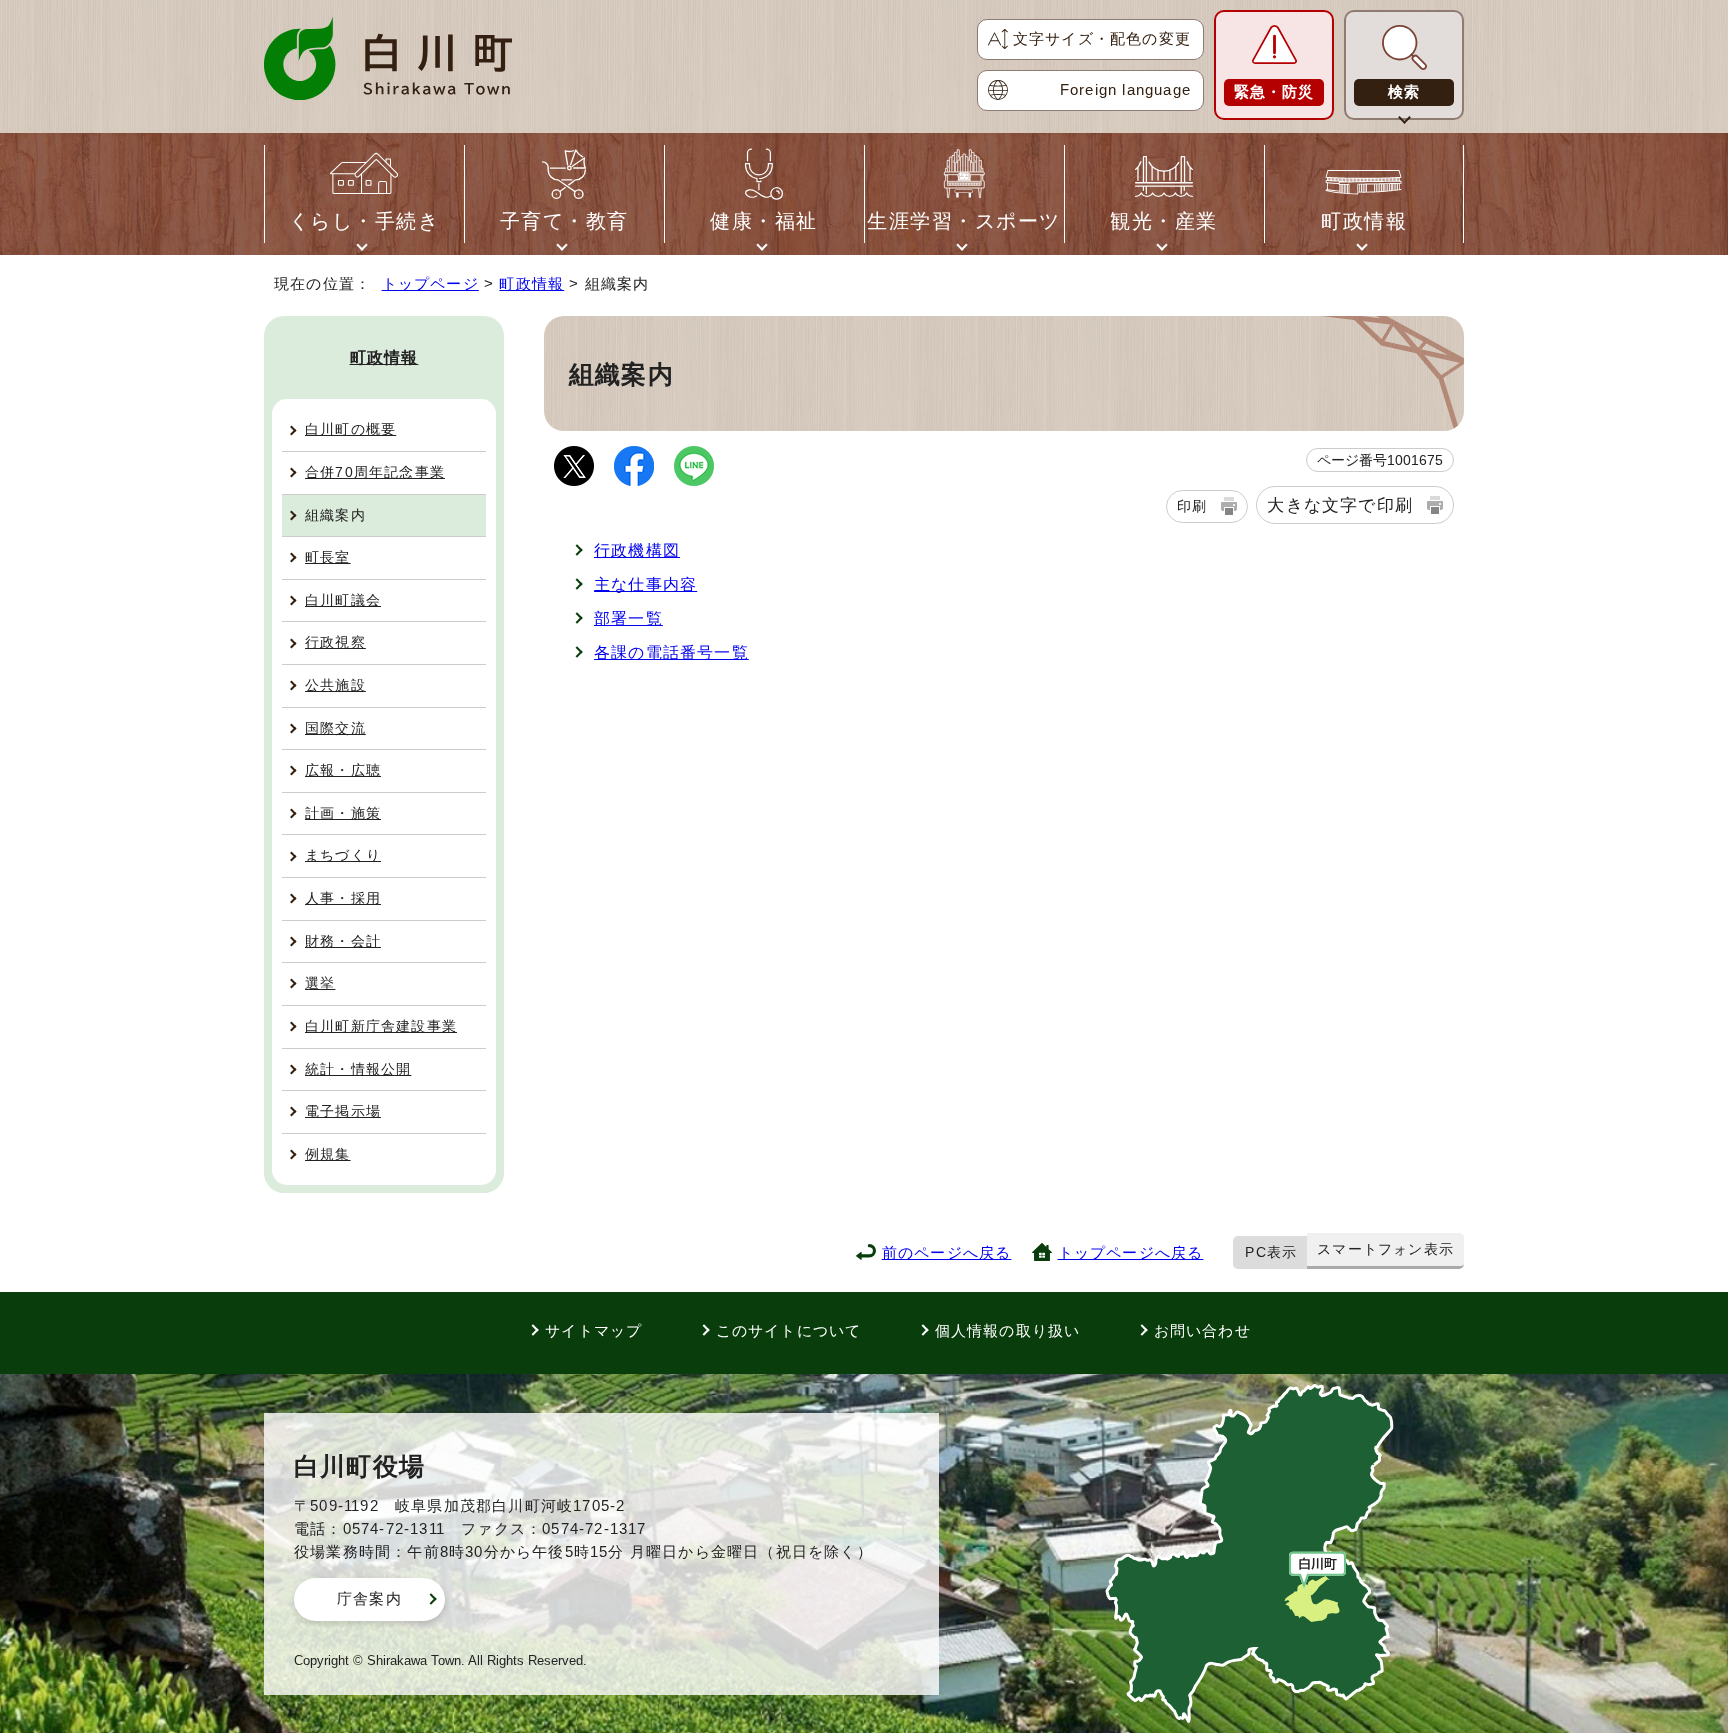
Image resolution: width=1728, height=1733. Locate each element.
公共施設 (335, 685)
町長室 (328, 557)
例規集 (328, 1154)
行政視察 (335, 642)
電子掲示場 (343, 1111)
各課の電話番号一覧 (671, 652)
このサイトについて (789, 1330)
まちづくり (343, 855)
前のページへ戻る (947, 1252)
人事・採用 (343, 898)
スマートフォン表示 (1385, 1249)
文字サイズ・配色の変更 (1102, 38)
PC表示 (1271, 1252)
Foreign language (1125, 89)
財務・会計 (343, 941)
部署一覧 (628, 618)
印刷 (1192, 506)
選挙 (320, 983)
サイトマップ (593, 1330)
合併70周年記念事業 (375, 472)
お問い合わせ (1202, 1330)
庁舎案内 (369, 1598)
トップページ (430, 283)
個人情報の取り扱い (1008, 1330)
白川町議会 (343, 600)
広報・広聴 (343, 770)
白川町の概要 (350, 429)
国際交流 (335, 728)
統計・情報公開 (358, 1069)
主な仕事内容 (645, 584)
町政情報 (531, 283)
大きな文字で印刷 (1340, 505)
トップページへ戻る (1131, 1252)
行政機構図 (637, 550)
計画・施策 (343, 813)
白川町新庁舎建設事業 (381, 1026)
